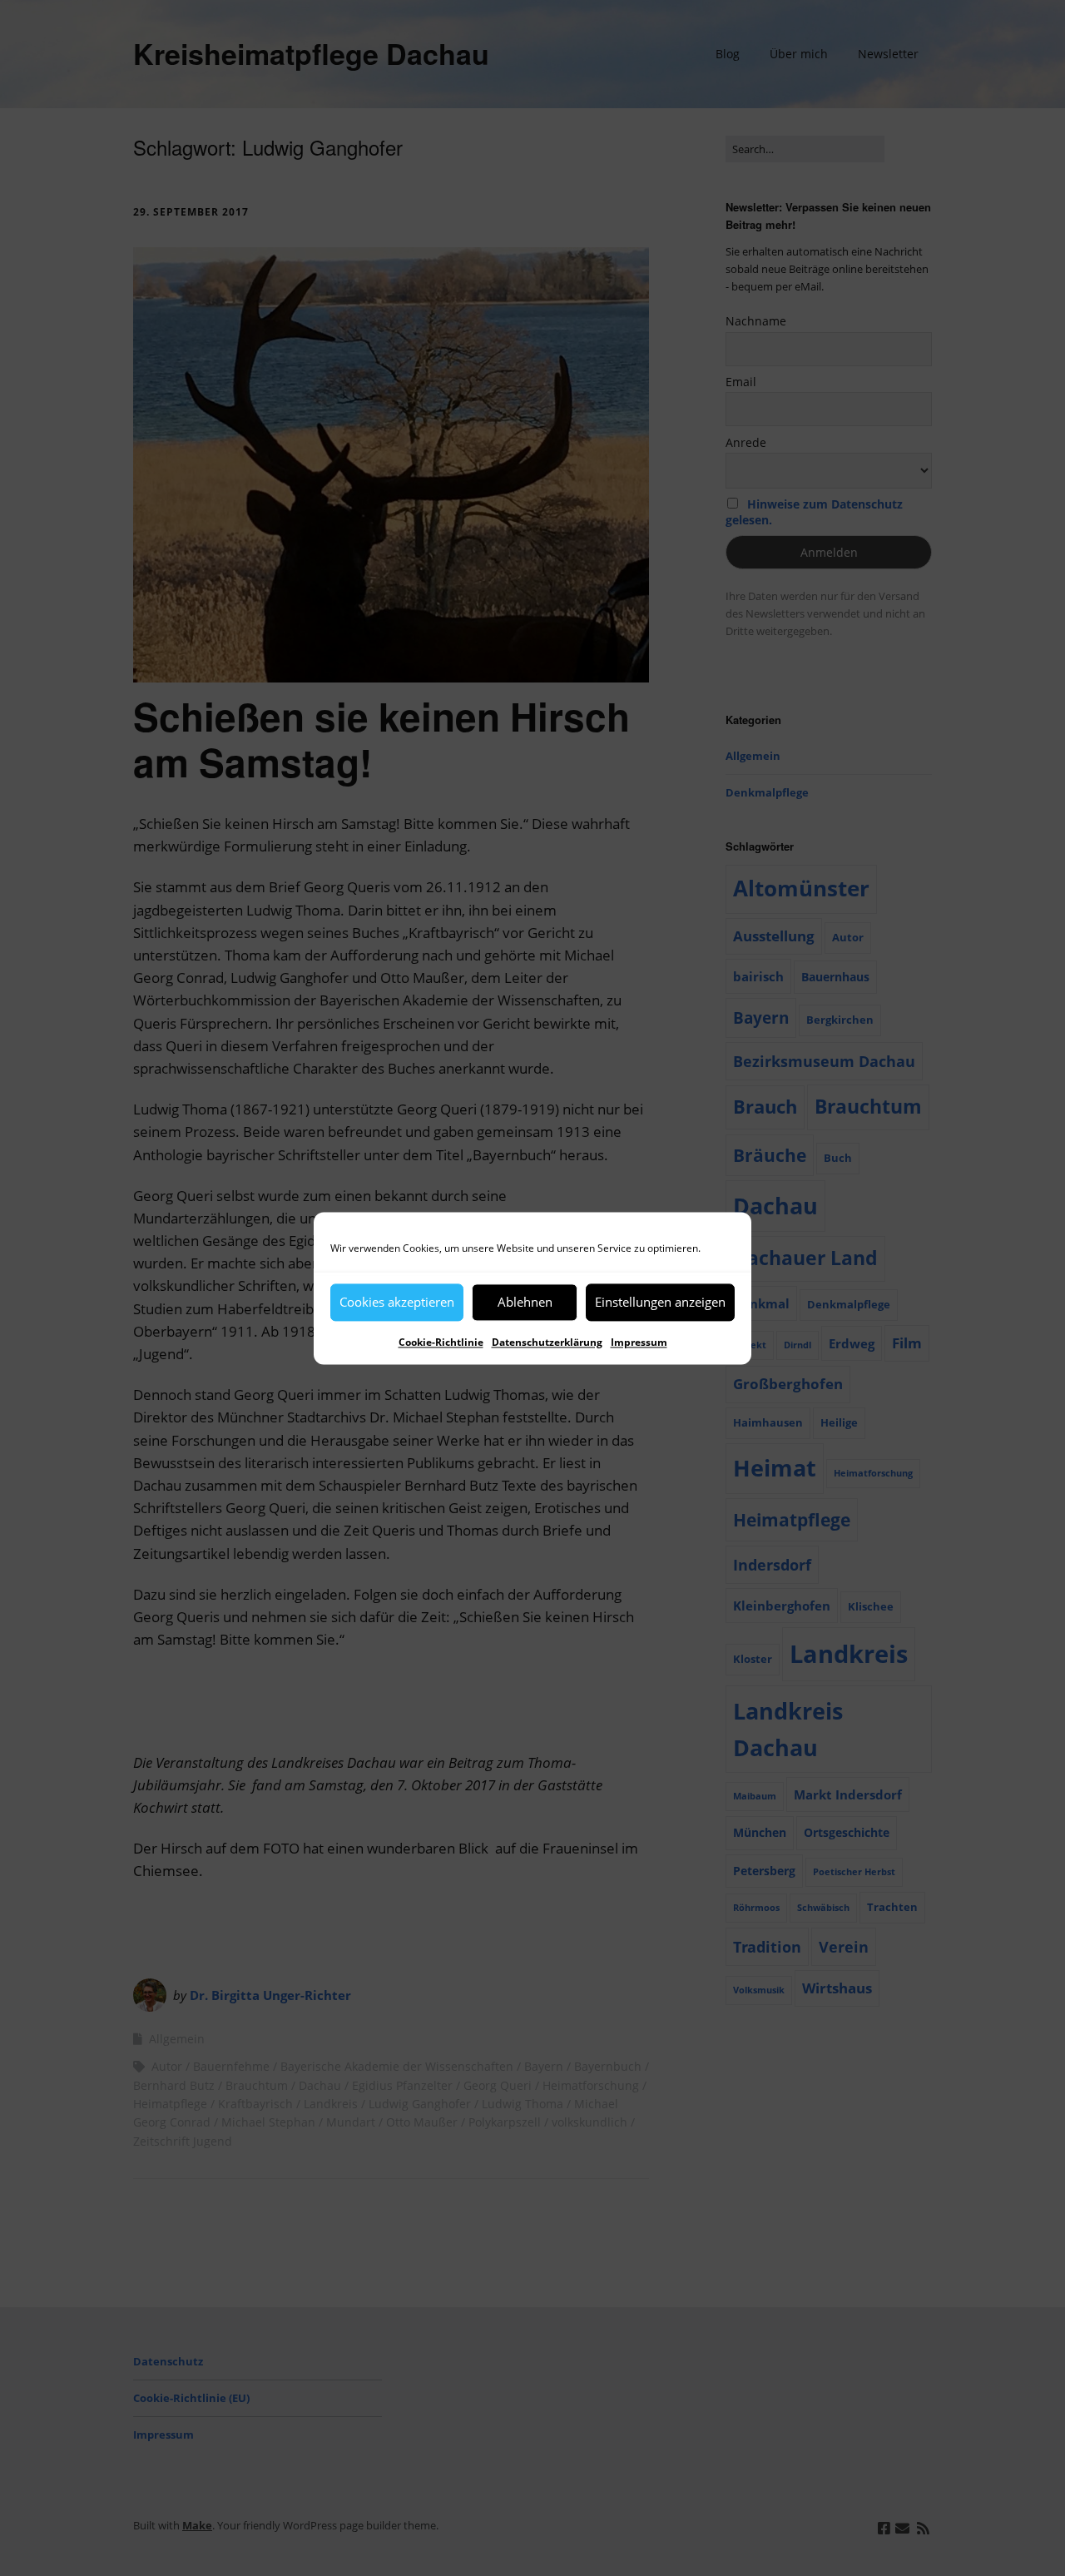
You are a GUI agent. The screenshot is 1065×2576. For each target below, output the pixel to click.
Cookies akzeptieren (397, 1302)
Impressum (639, 1342)
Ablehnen (525, 1302)
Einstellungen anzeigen (660, 1302)
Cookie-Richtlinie (441, 1342)
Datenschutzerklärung (547, 1342)
